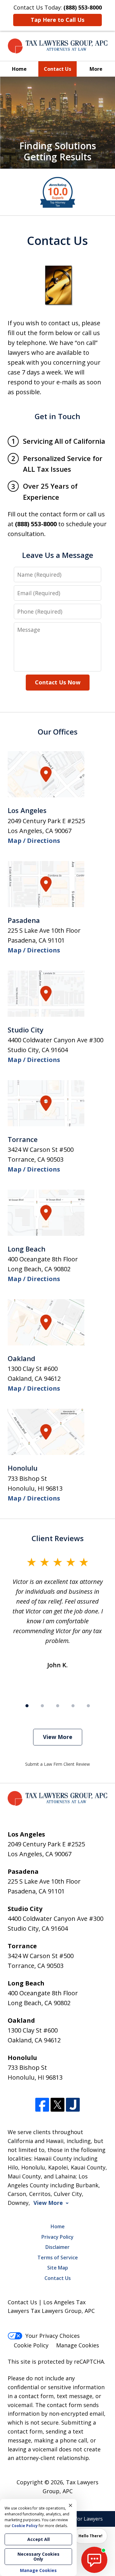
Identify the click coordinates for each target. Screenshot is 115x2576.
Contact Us (57, 69)
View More (58, 1737)
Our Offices (58, 732)
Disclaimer (57, 2247)
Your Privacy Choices (53, 2336)
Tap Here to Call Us (57, 20)
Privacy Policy (57, 2237)
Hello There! (90, 2536)
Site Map (58, 2268)
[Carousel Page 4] (73, 1706)
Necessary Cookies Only (38, 2556)
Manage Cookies (78, 2345)
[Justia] (73, 2105)
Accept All (38, 2539)
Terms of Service (58, 2258)
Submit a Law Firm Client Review (57, 1764)
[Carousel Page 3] (58, 1706)
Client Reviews (58, 1538)
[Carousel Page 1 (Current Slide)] (27, 1706)
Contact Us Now (58, 682)
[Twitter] (57, 2105)
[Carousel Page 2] (42, 1706)
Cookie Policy (31, 2345)
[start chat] (94, 2560)
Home (19, 69)
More (96, 69)
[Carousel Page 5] (88, 1706)
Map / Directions (34, 841)
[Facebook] (42, 2105)
